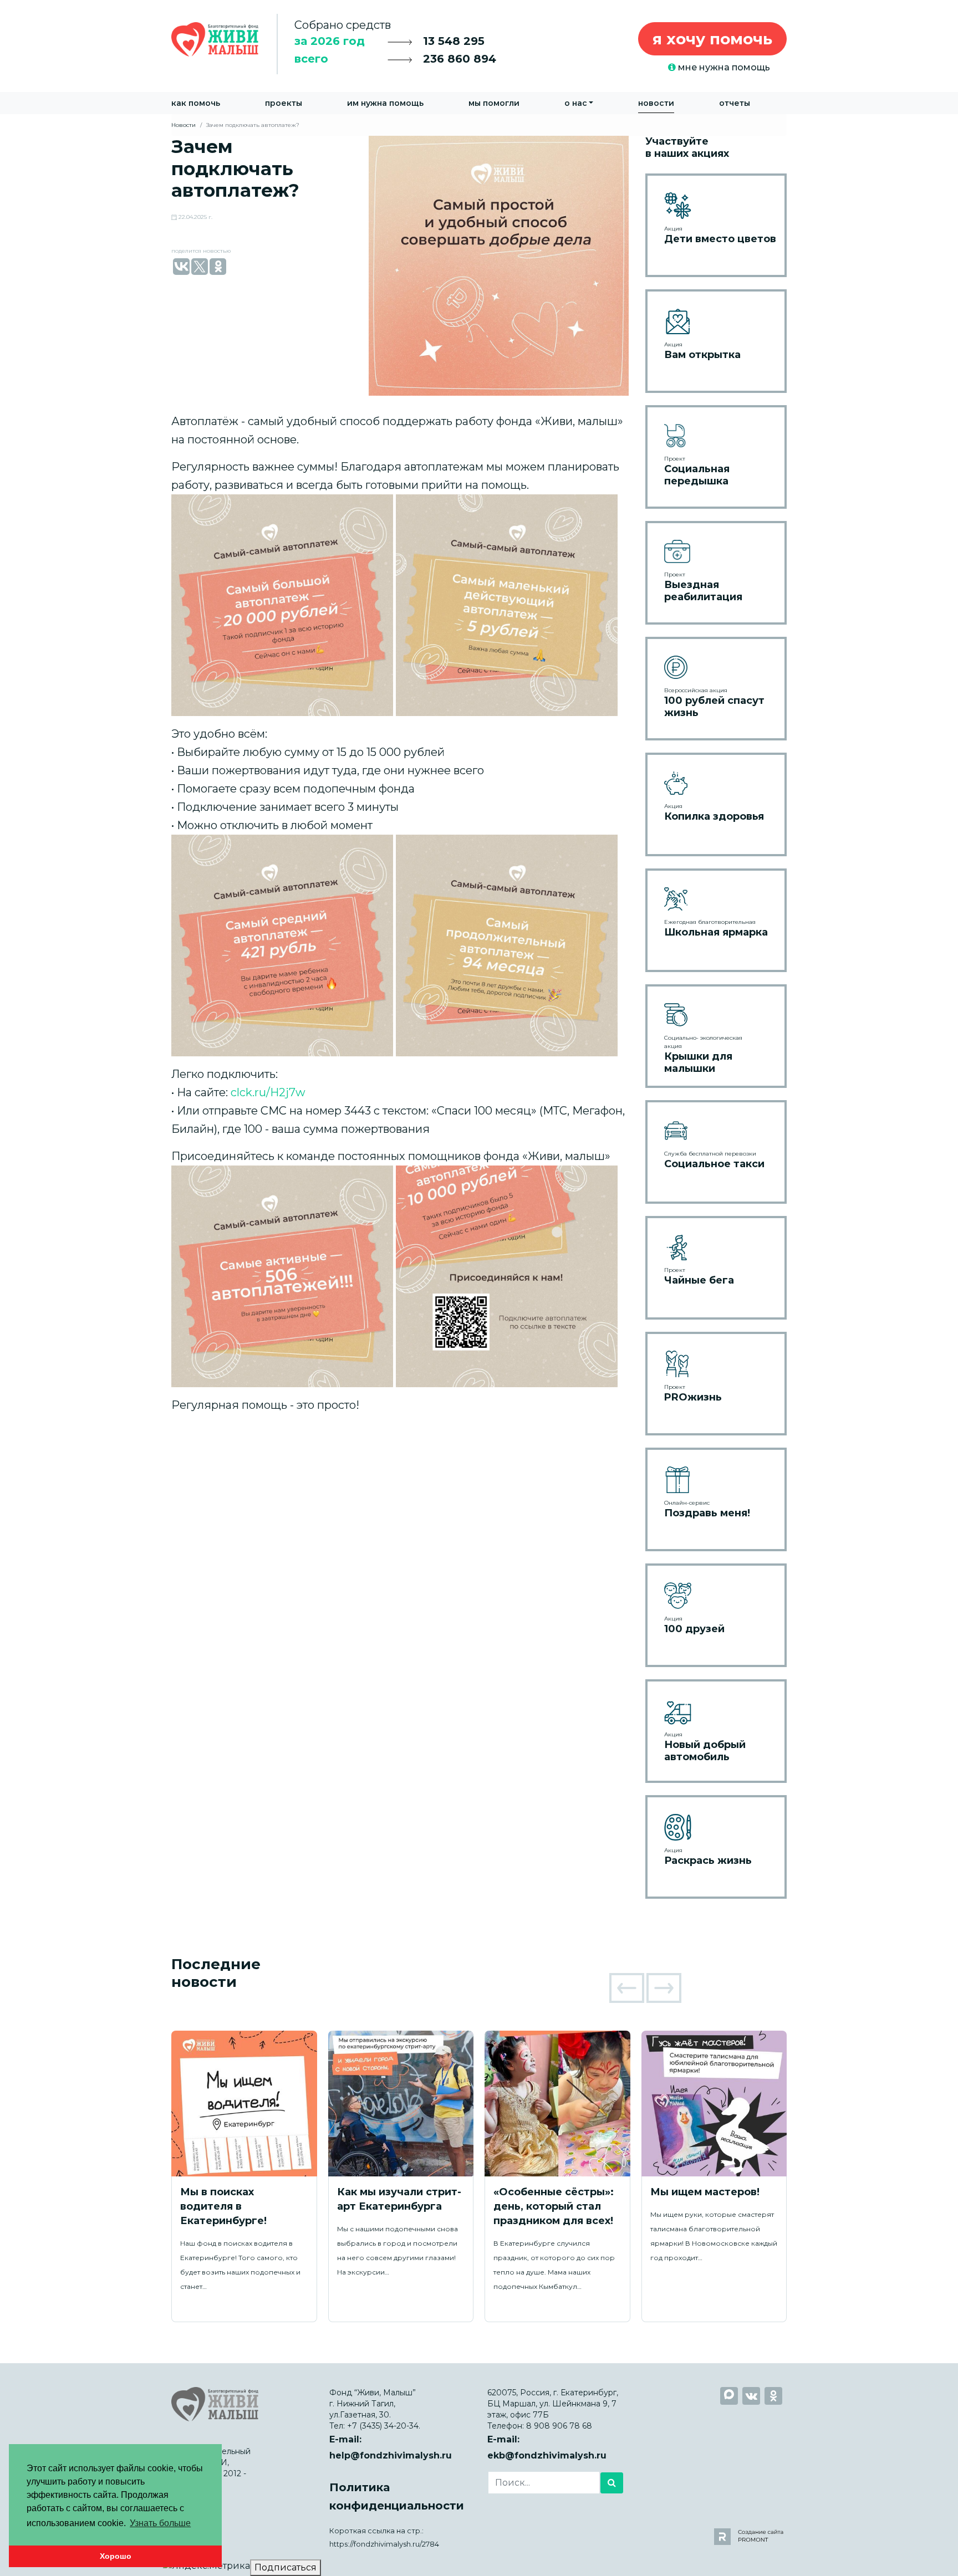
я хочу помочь (712, 39)
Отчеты (735, 103)
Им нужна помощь (385, 103)
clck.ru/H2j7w (268, 1092)
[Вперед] (664, 1988)
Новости (656, 103)
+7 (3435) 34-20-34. (384, 2426)
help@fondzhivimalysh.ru (391, 2455)
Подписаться (286, 2567)
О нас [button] (576, 103)
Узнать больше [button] (160, 2523)
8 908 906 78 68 (559, 2426)
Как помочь (196, 103)
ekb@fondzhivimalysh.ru (547, 2455)
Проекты (284, 103)
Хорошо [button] (116, 2556)
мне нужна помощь (723, 67)
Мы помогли (494, 103)
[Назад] (627, 1988)
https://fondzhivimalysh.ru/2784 (384, 2544)
